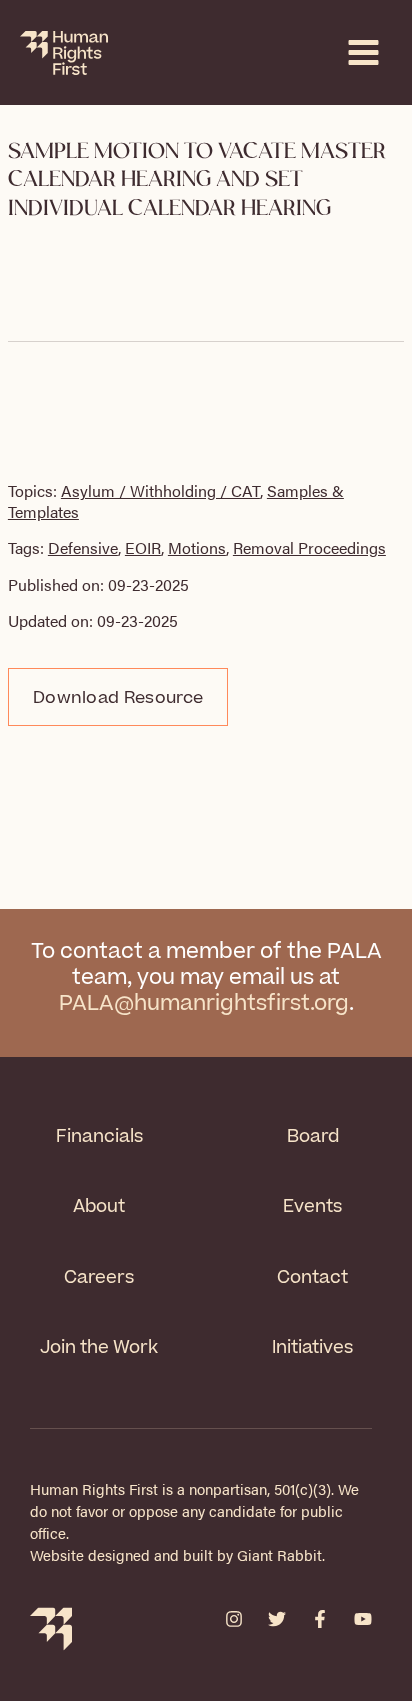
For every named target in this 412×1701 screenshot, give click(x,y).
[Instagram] (234, 1619)
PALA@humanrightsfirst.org (204, 1003)
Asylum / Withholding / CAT (160, 490)
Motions (197, 547)
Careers (99, 1277)
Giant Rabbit (279, 1555)
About (99, 1206)
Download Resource (118, 698)
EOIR (143, 547)
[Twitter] (277, 1619)
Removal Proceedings (309, 547)
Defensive (83, 547)
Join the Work (99, 1347)
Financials (99, 1136)
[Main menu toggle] (363, 52)
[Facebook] (320, 1619)
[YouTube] (363, 1619)
